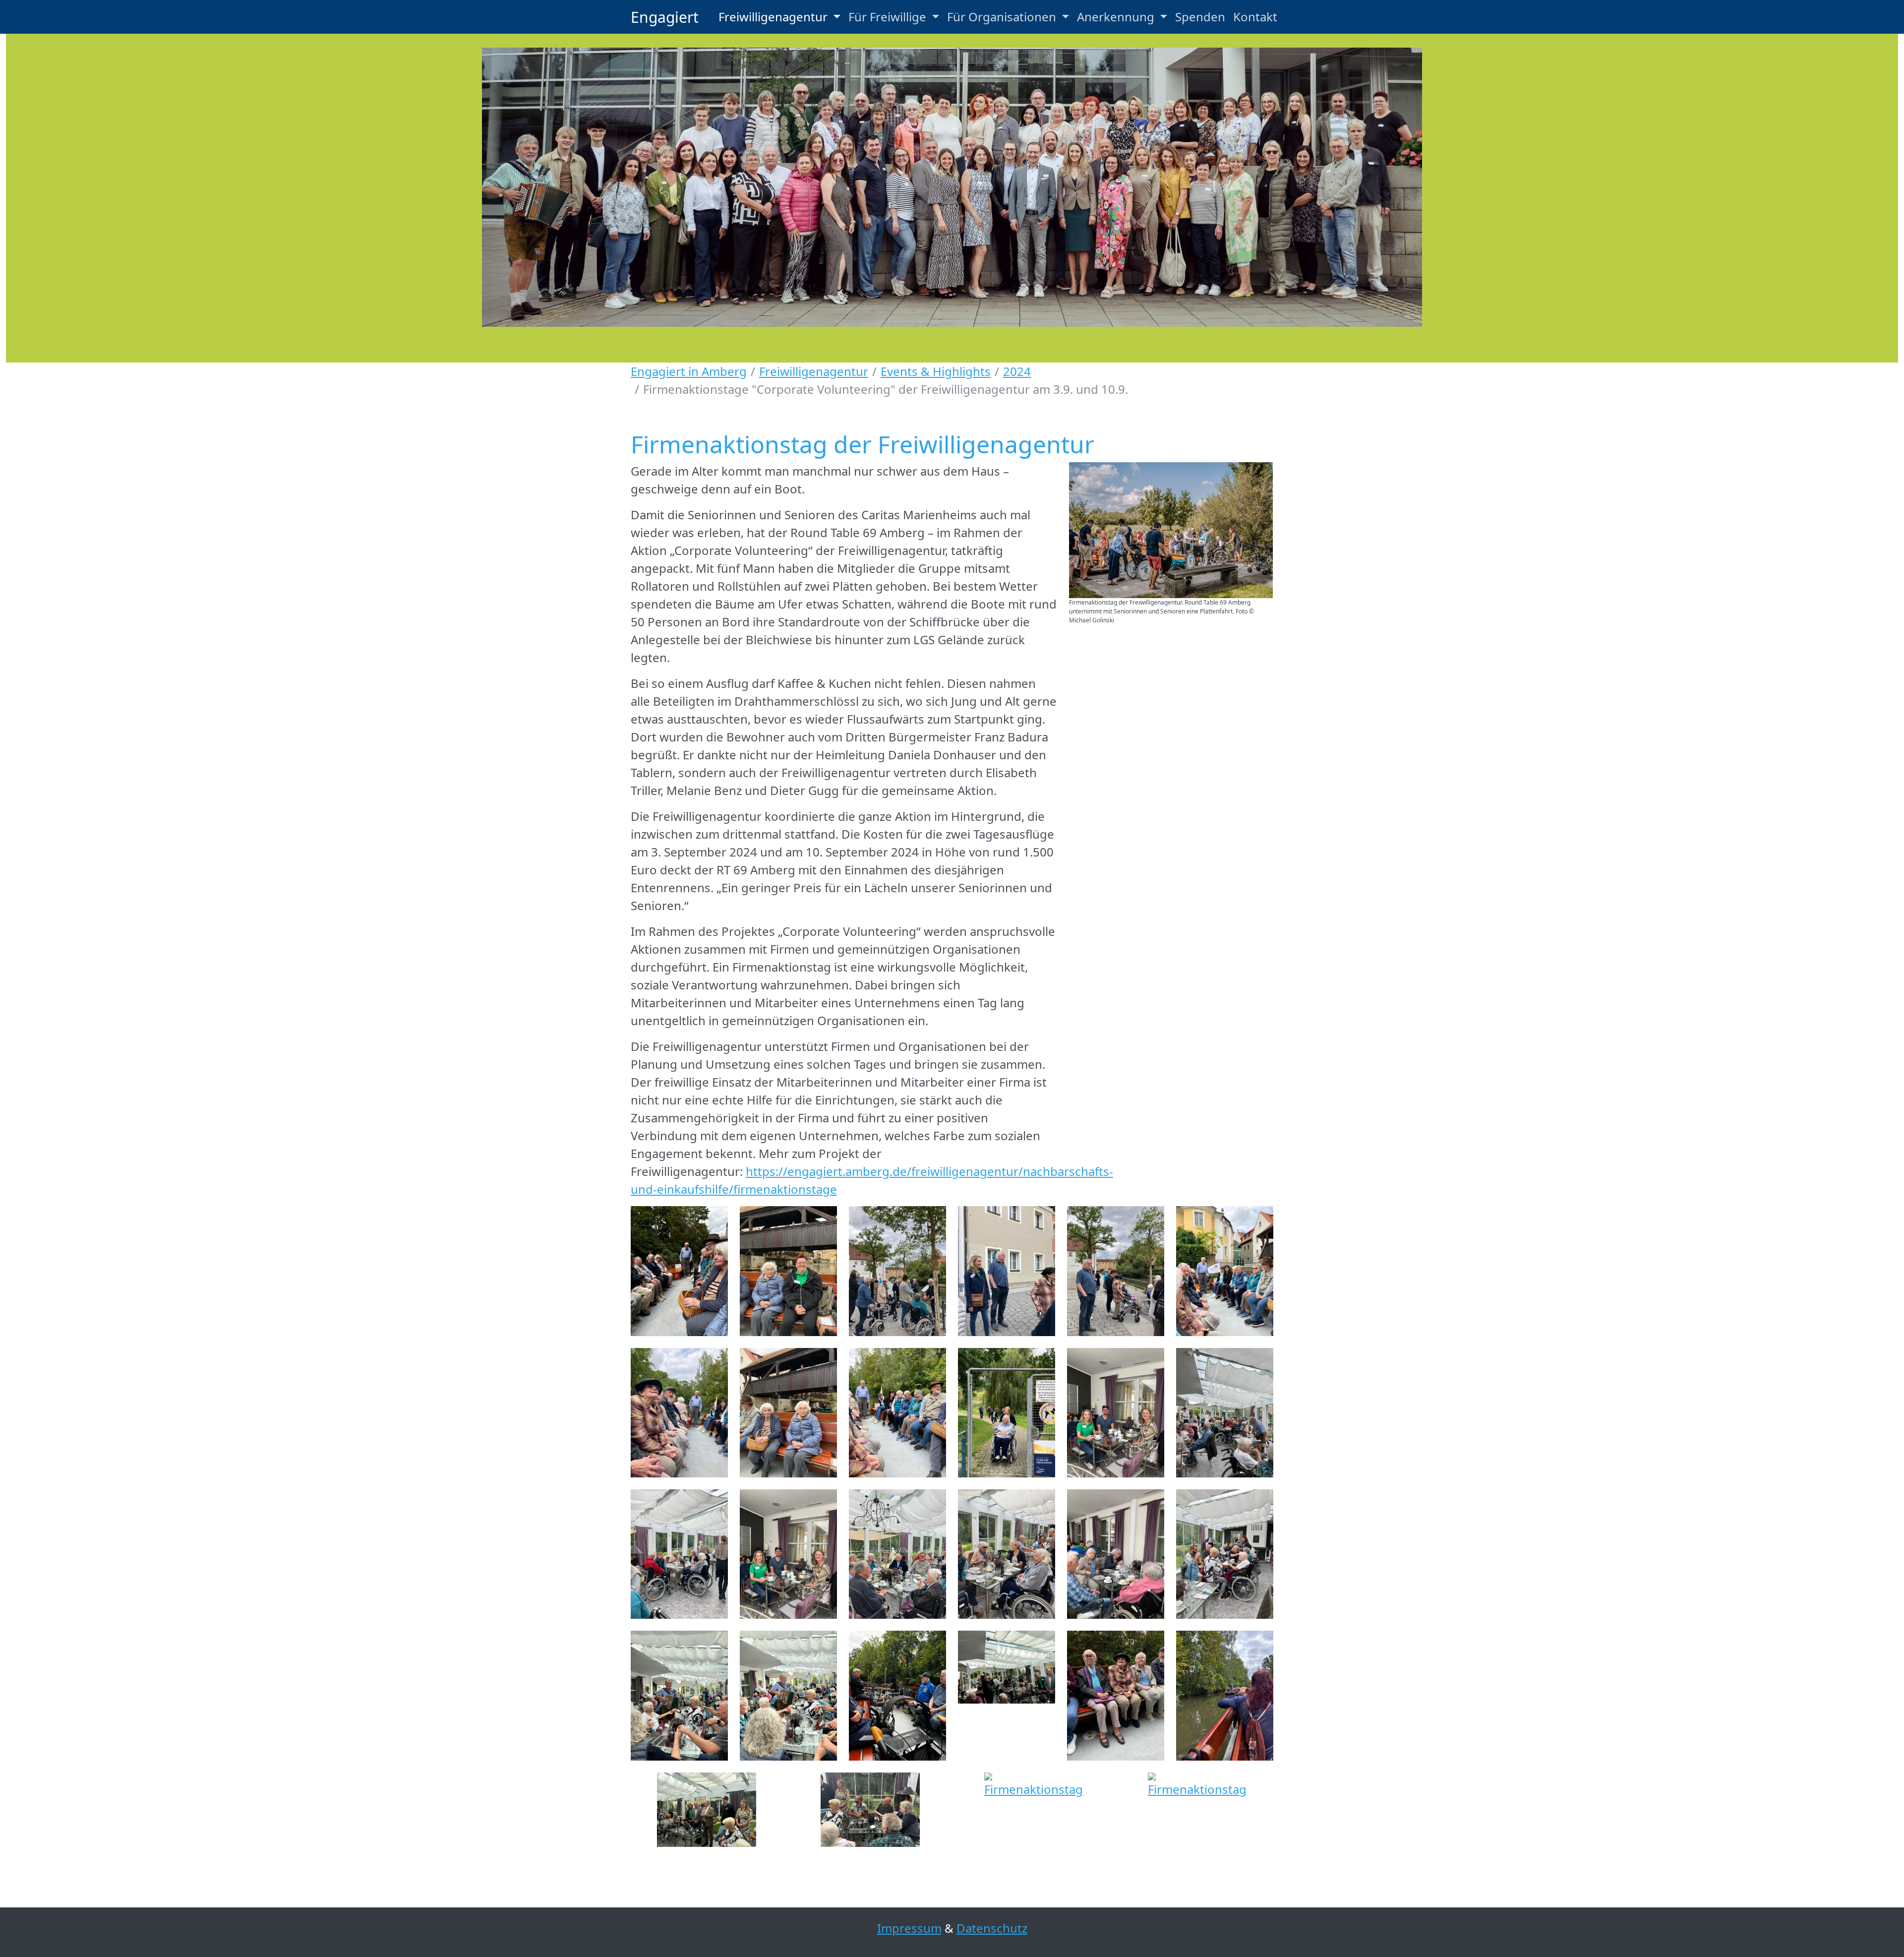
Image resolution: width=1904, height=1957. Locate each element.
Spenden (1200, 17)
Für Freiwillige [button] (889, 17)
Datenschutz (992, 1928)
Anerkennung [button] (1117, 17)
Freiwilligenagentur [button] (774, 17)
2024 (1017, 371)
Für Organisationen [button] (1003, 17)
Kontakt (1255, 17)
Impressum (909, 1928)
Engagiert (665, 17)
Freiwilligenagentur (814, 371)
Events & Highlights (936, 371)
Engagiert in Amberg (689, 371)
